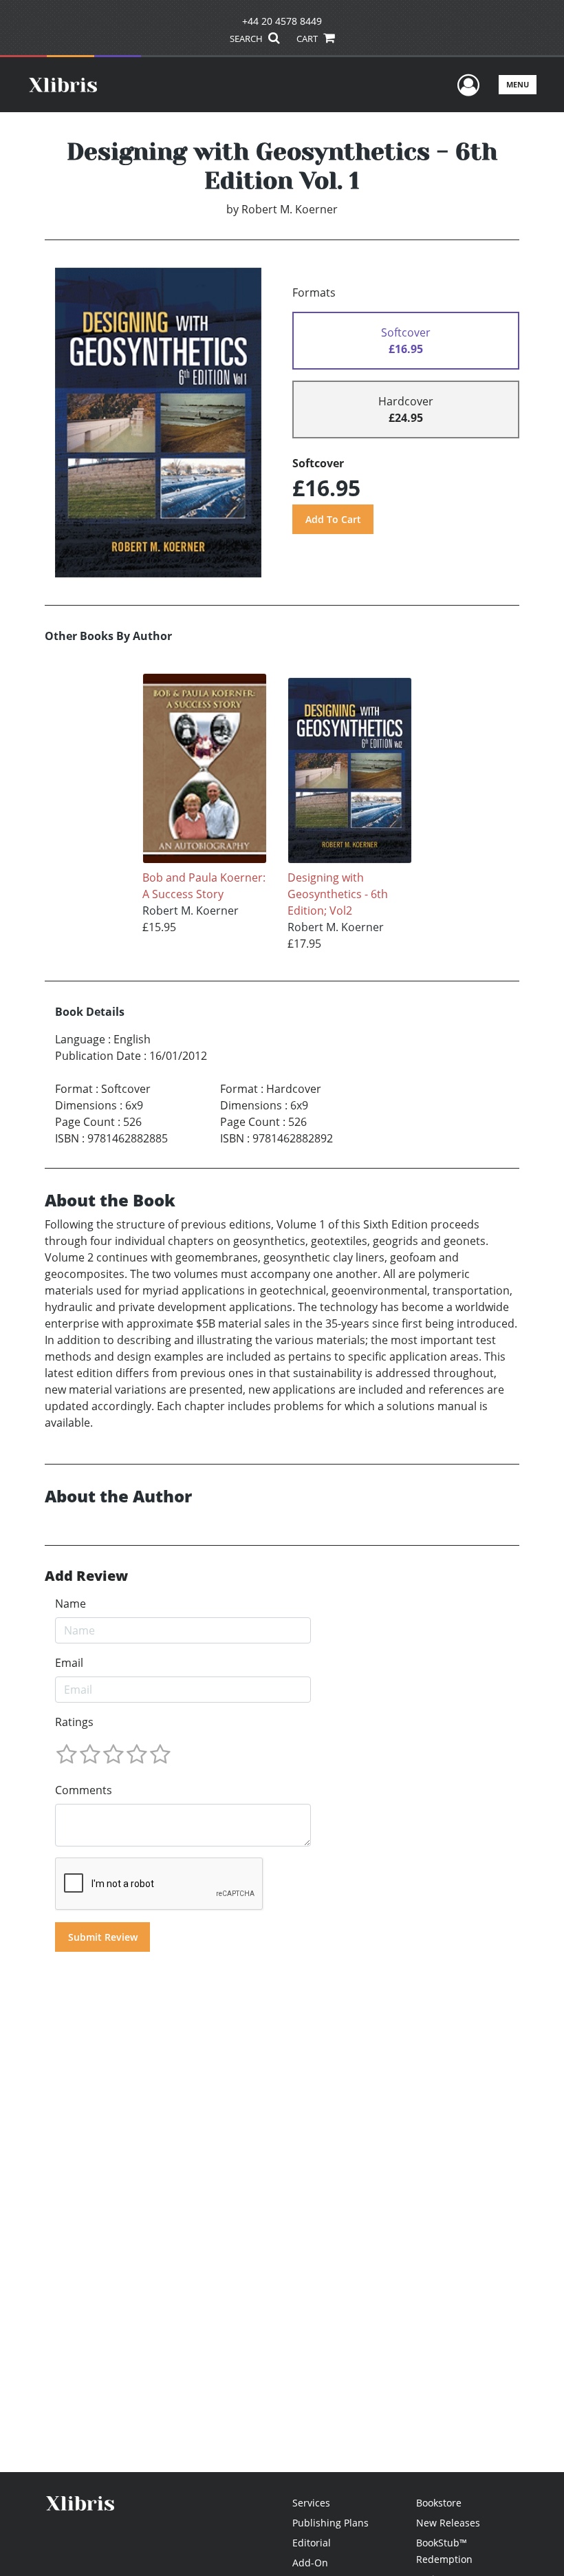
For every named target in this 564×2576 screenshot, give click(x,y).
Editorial (312, 2543)
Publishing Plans (330, 2523)
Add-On (310, 2563)
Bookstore (439, 2503)
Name (70, 1604)
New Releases (448, 2523)
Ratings (74, 1722)
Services (311, 2503)
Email (69, 1663)
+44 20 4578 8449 (282, 21)
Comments (84, 1790)
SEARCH (247, 39)
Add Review (86, 1576)
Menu (518, 84)
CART (308, 39)
